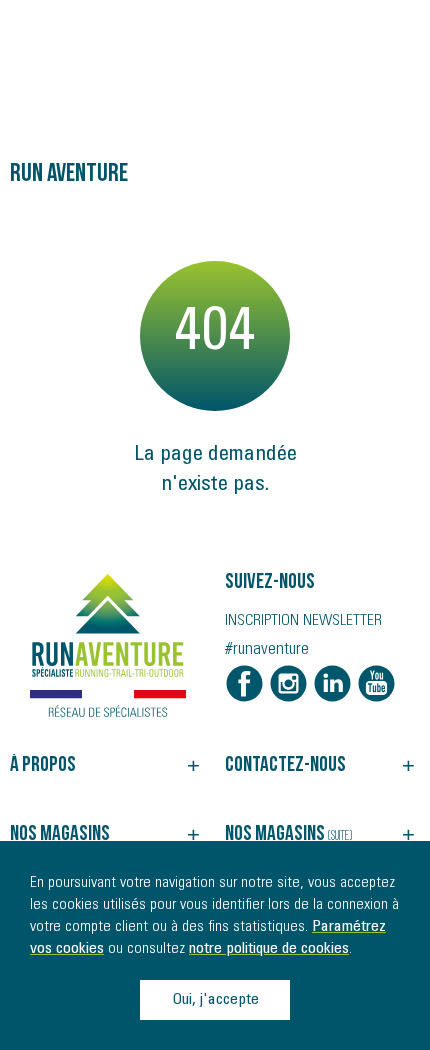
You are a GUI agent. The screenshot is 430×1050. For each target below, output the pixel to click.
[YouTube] (376, 684)
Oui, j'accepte (215, 1000)
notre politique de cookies (269, 949)
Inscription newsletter (303, 621)
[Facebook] (244, 684)
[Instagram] (288, 684)
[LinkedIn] (332, 684)
